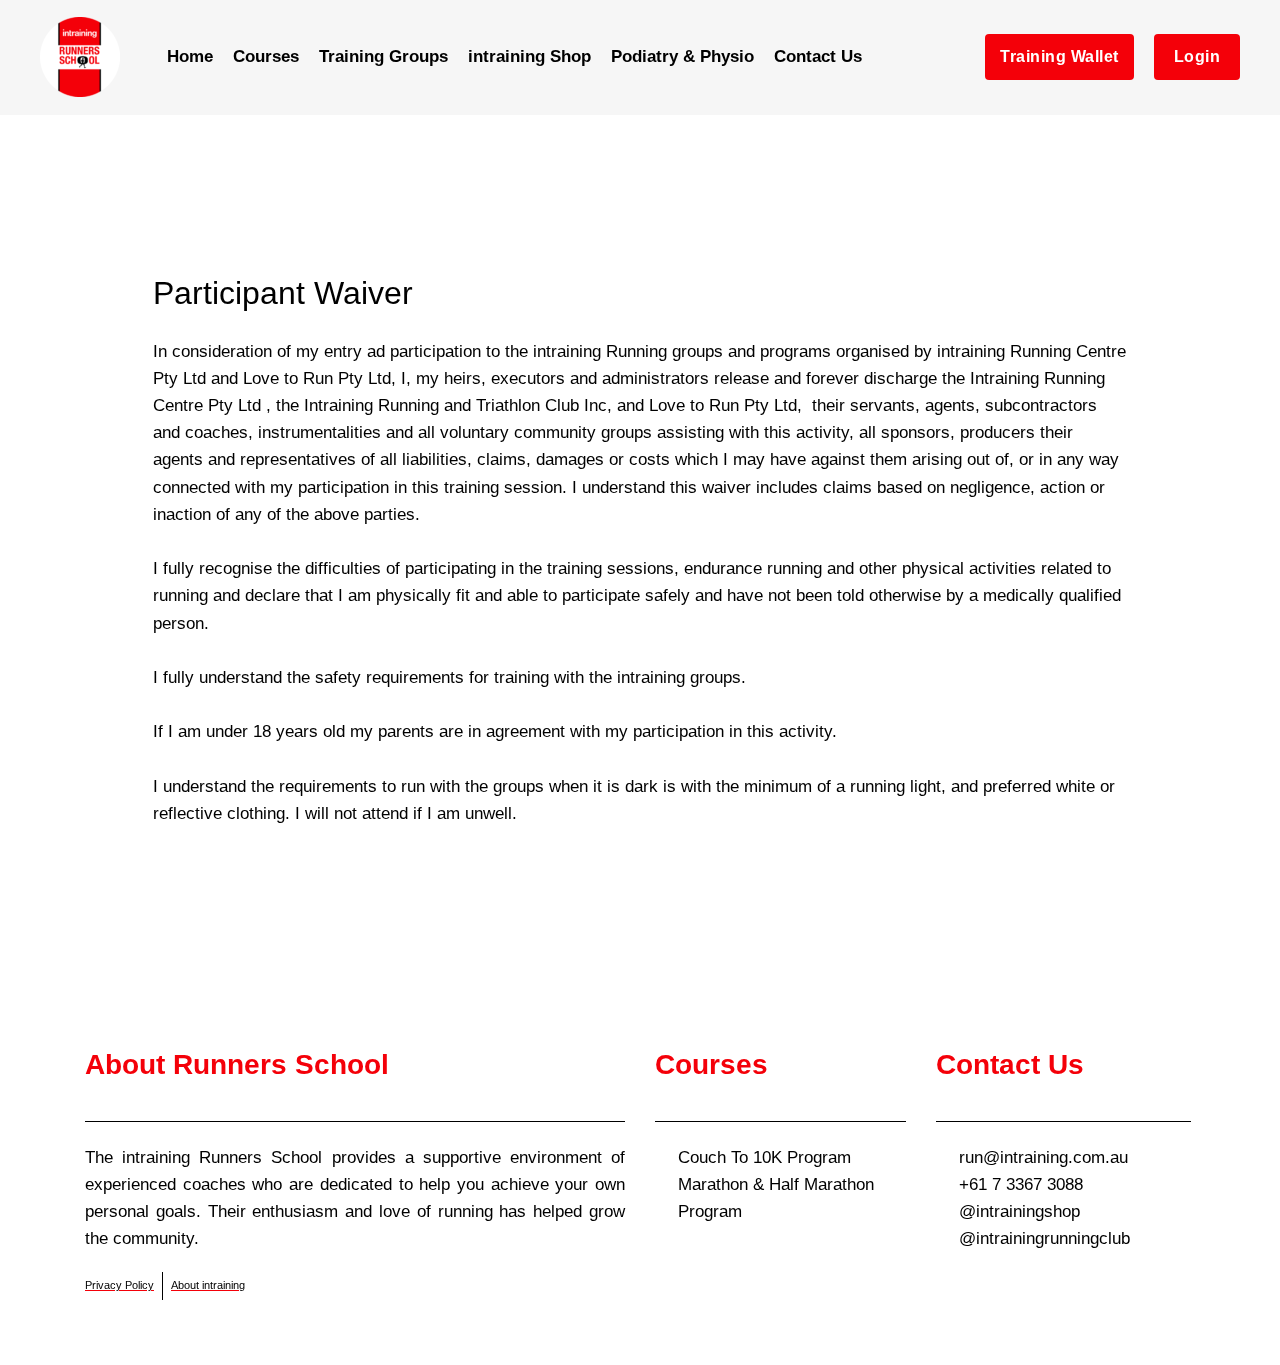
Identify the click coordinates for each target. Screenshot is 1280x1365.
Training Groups (383, 56)
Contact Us (818, 56)
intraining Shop (529, 56)
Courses (266, 56)
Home (190, 56)
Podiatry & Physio (682, 56)
